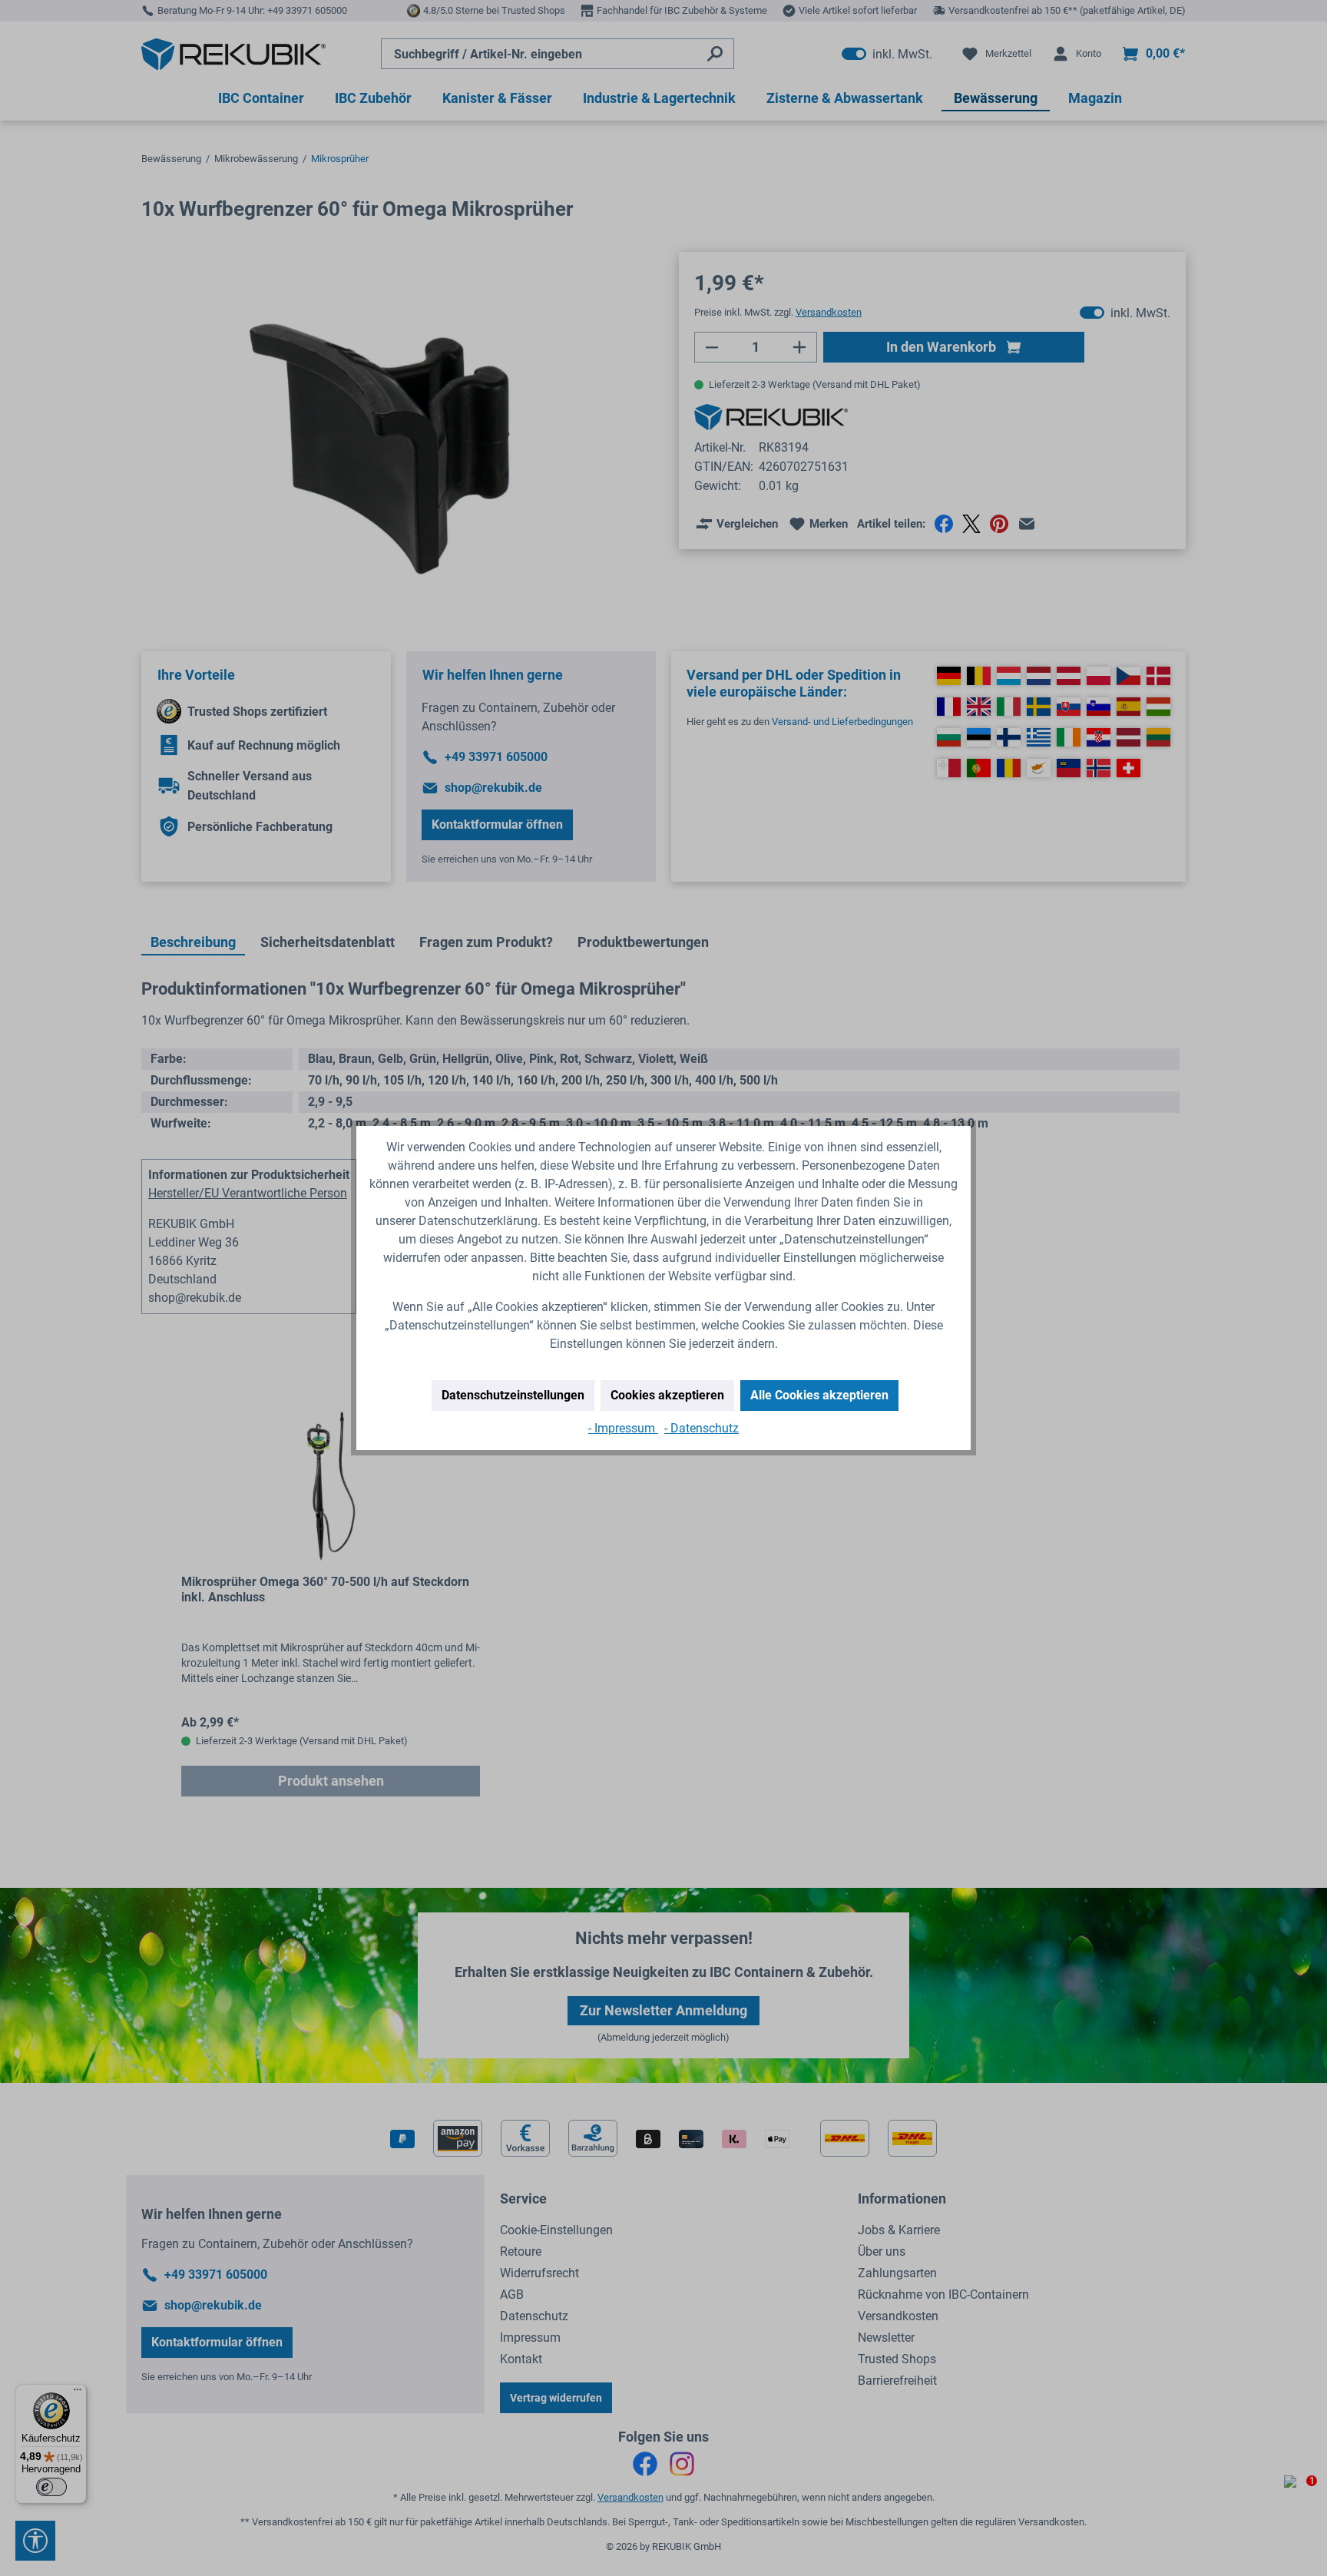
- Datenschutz (702, 1428)
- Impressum (623, 1428)
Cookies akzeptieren (667, 1395)
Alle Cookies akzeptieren (819, 1395)
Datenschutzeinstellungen (513, 1395)
